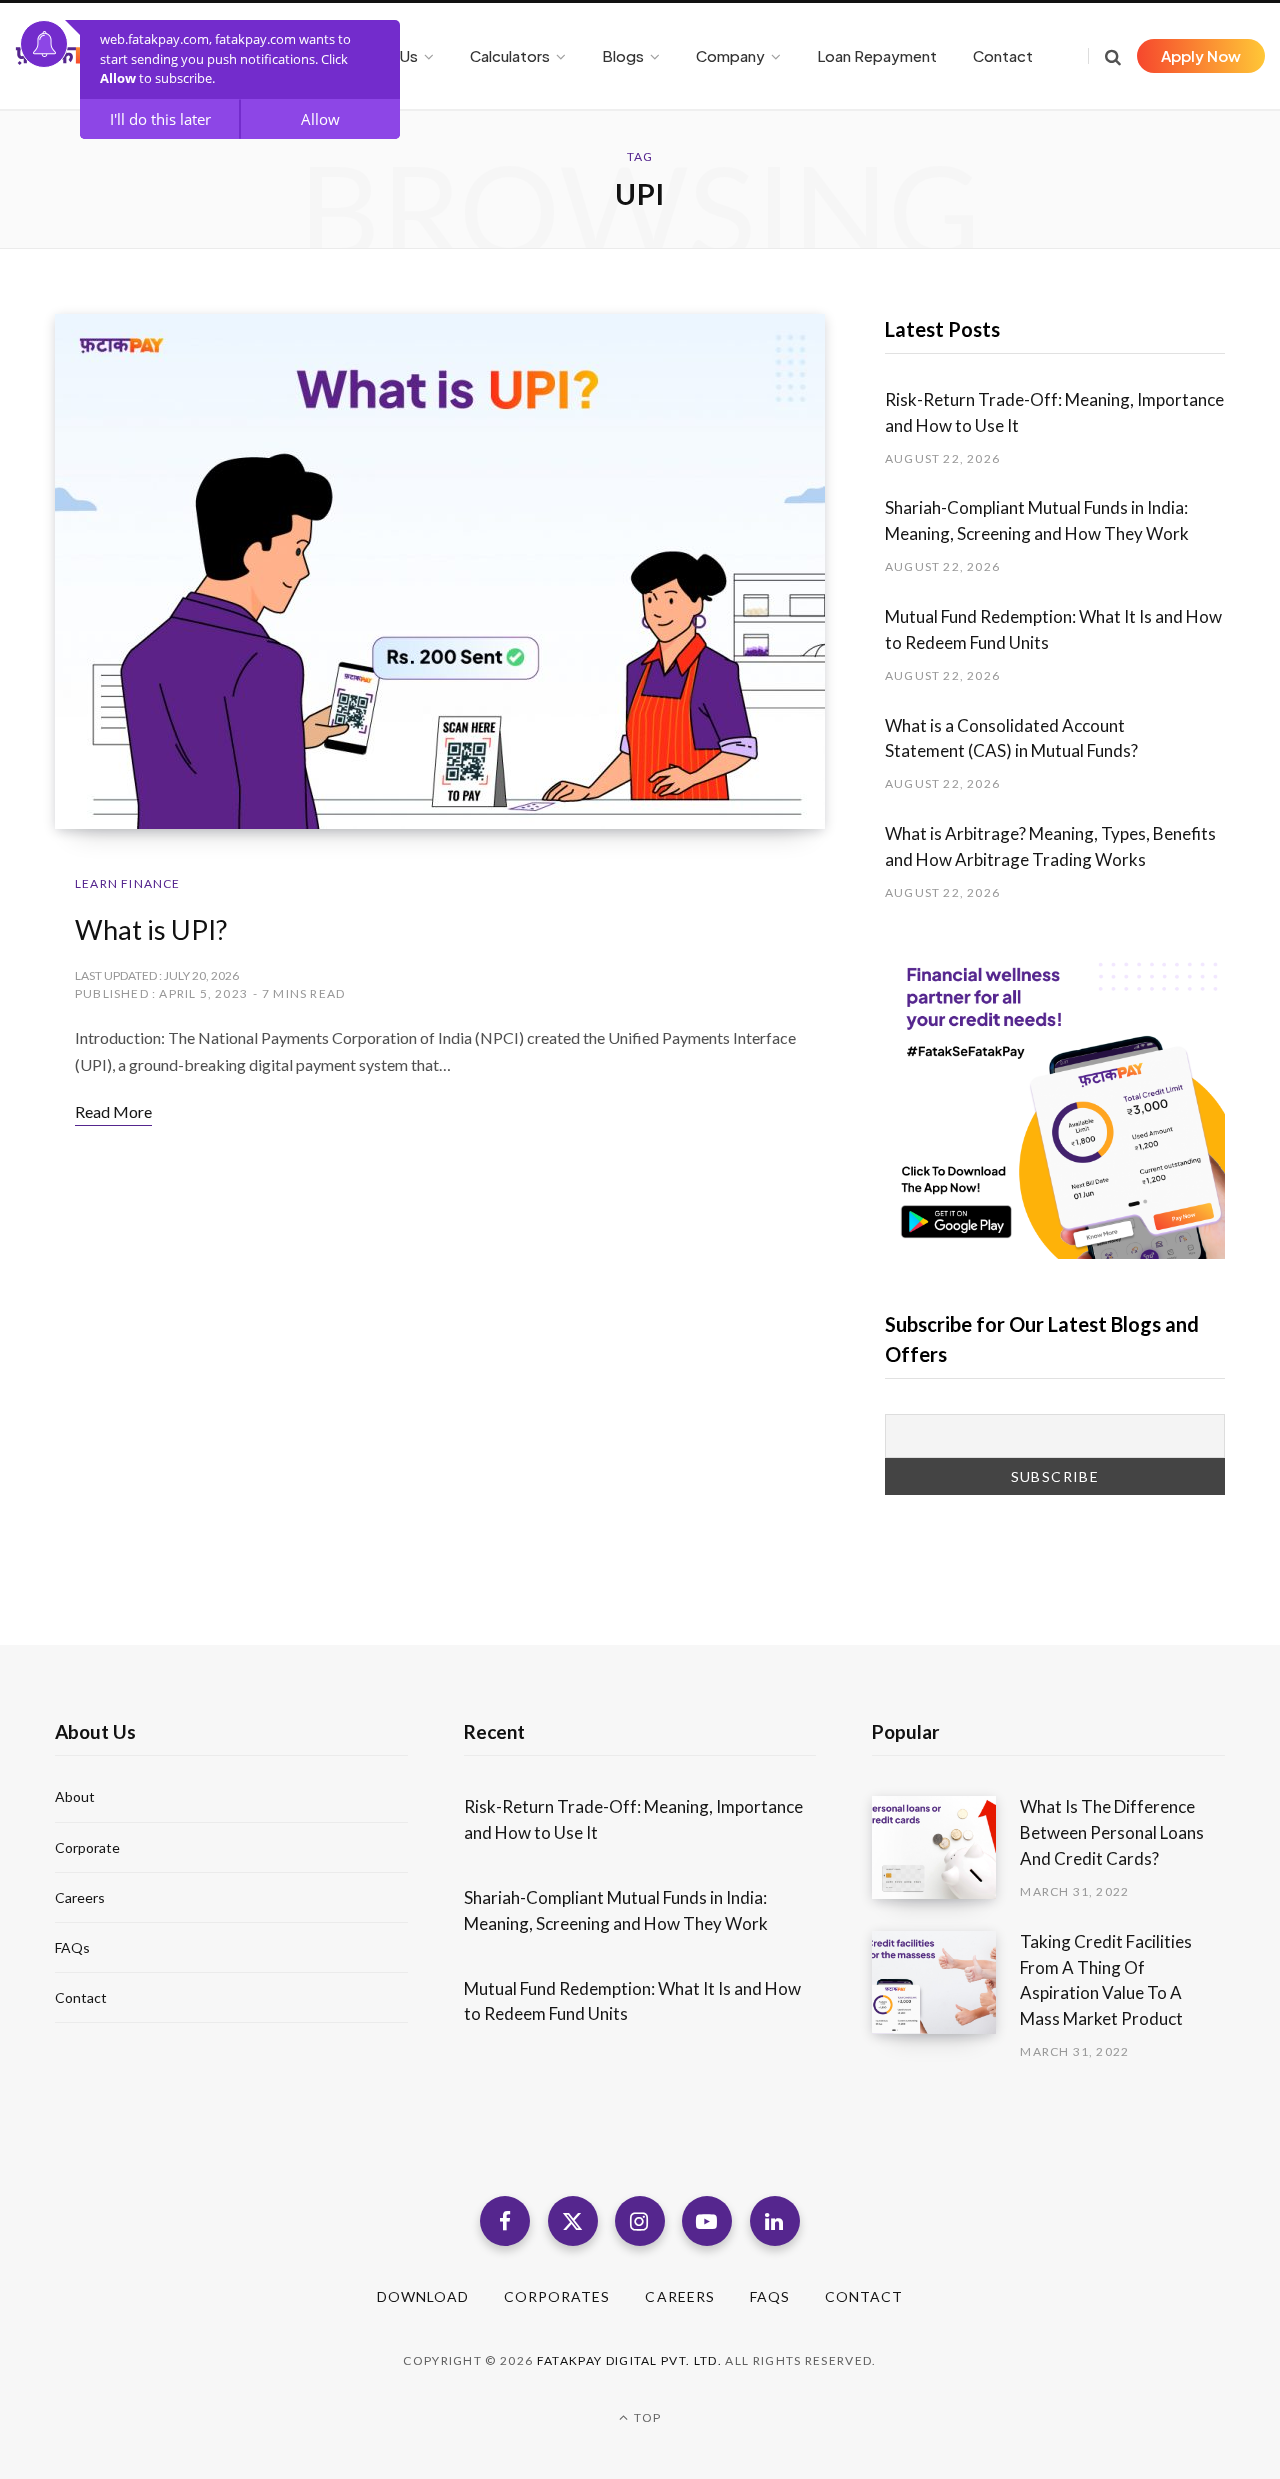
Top (646, 2417)
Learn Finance (128, 883)
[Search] (1104, 56)
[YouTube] (707, 2221)
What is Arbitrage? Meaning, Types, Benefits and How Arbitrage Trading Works (1050, 846)
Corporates (557, 2296)
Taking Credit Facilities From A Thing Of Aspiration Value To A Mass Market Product (1106, 1980)
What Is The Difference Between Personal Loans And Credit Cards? (1112, 1832)
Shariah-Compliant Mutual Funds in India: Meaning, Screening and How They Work (1038, 520)
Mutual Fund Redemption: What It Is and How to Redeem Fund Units (1053, 629)
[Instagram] (640, 2221)
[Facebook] (505, 2221)
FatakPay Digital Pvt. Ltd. (629, 2360)
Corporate (87, 1847)
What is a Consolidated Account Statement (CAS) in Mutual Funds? (1013, 738)
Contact (81, 1997)
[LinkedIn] (775, 2221)
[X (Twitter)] (573, 2221)
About (75, 1796)
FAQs (72, 1947)
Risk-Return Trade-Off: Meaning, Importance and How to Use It (1054, 412)
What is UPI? (151, 929)
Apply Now (1201, 55)
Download (423, 2296)
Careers (80, 1897)
